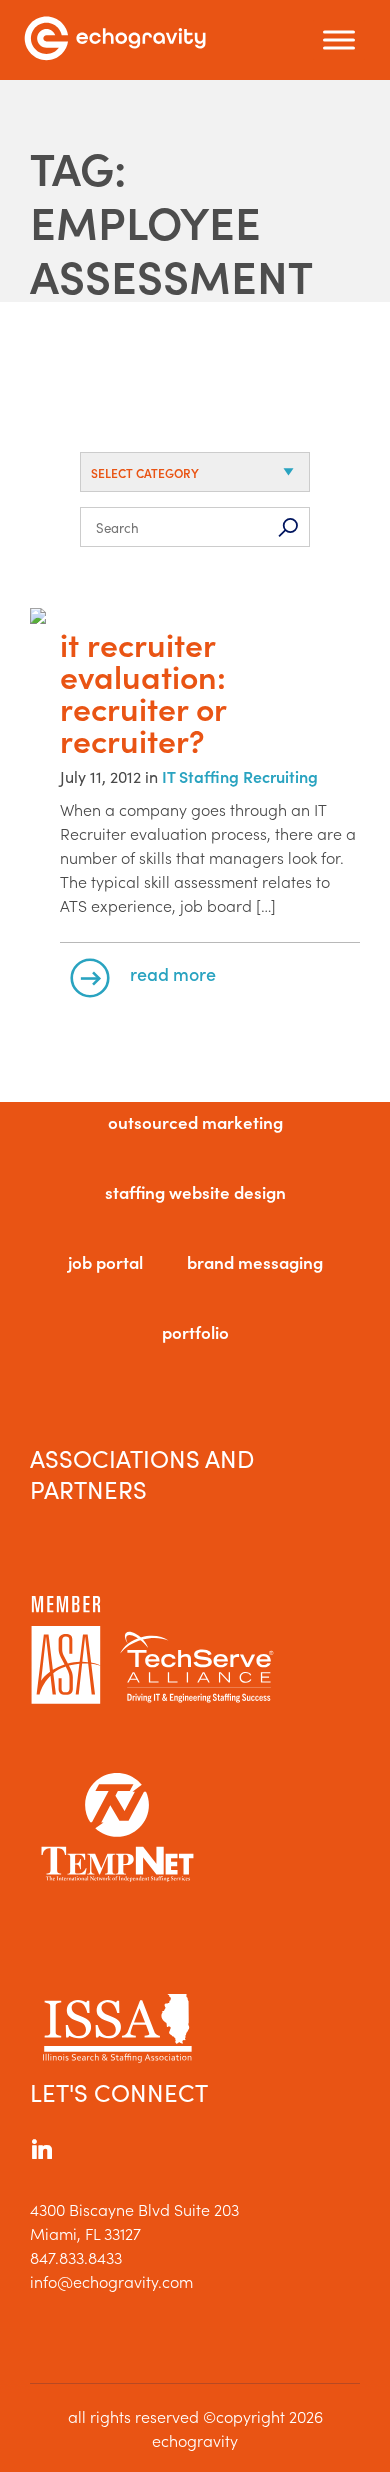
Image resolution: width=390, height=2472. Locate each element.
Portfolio (195, 1332)
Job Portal (105, 1262)
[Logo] (115, 40)
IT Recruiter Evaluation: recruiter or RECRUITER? (143, 692)
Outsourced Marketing (195, 1122)
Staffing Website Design (195, 1192)
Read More (173, 973)
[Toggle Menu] (339, 40)
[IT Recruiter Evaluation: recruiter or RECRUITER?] (195, 617)
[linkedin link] (42, 2152)
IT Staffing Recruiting (240, 776)
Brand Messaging (255, 1262)
